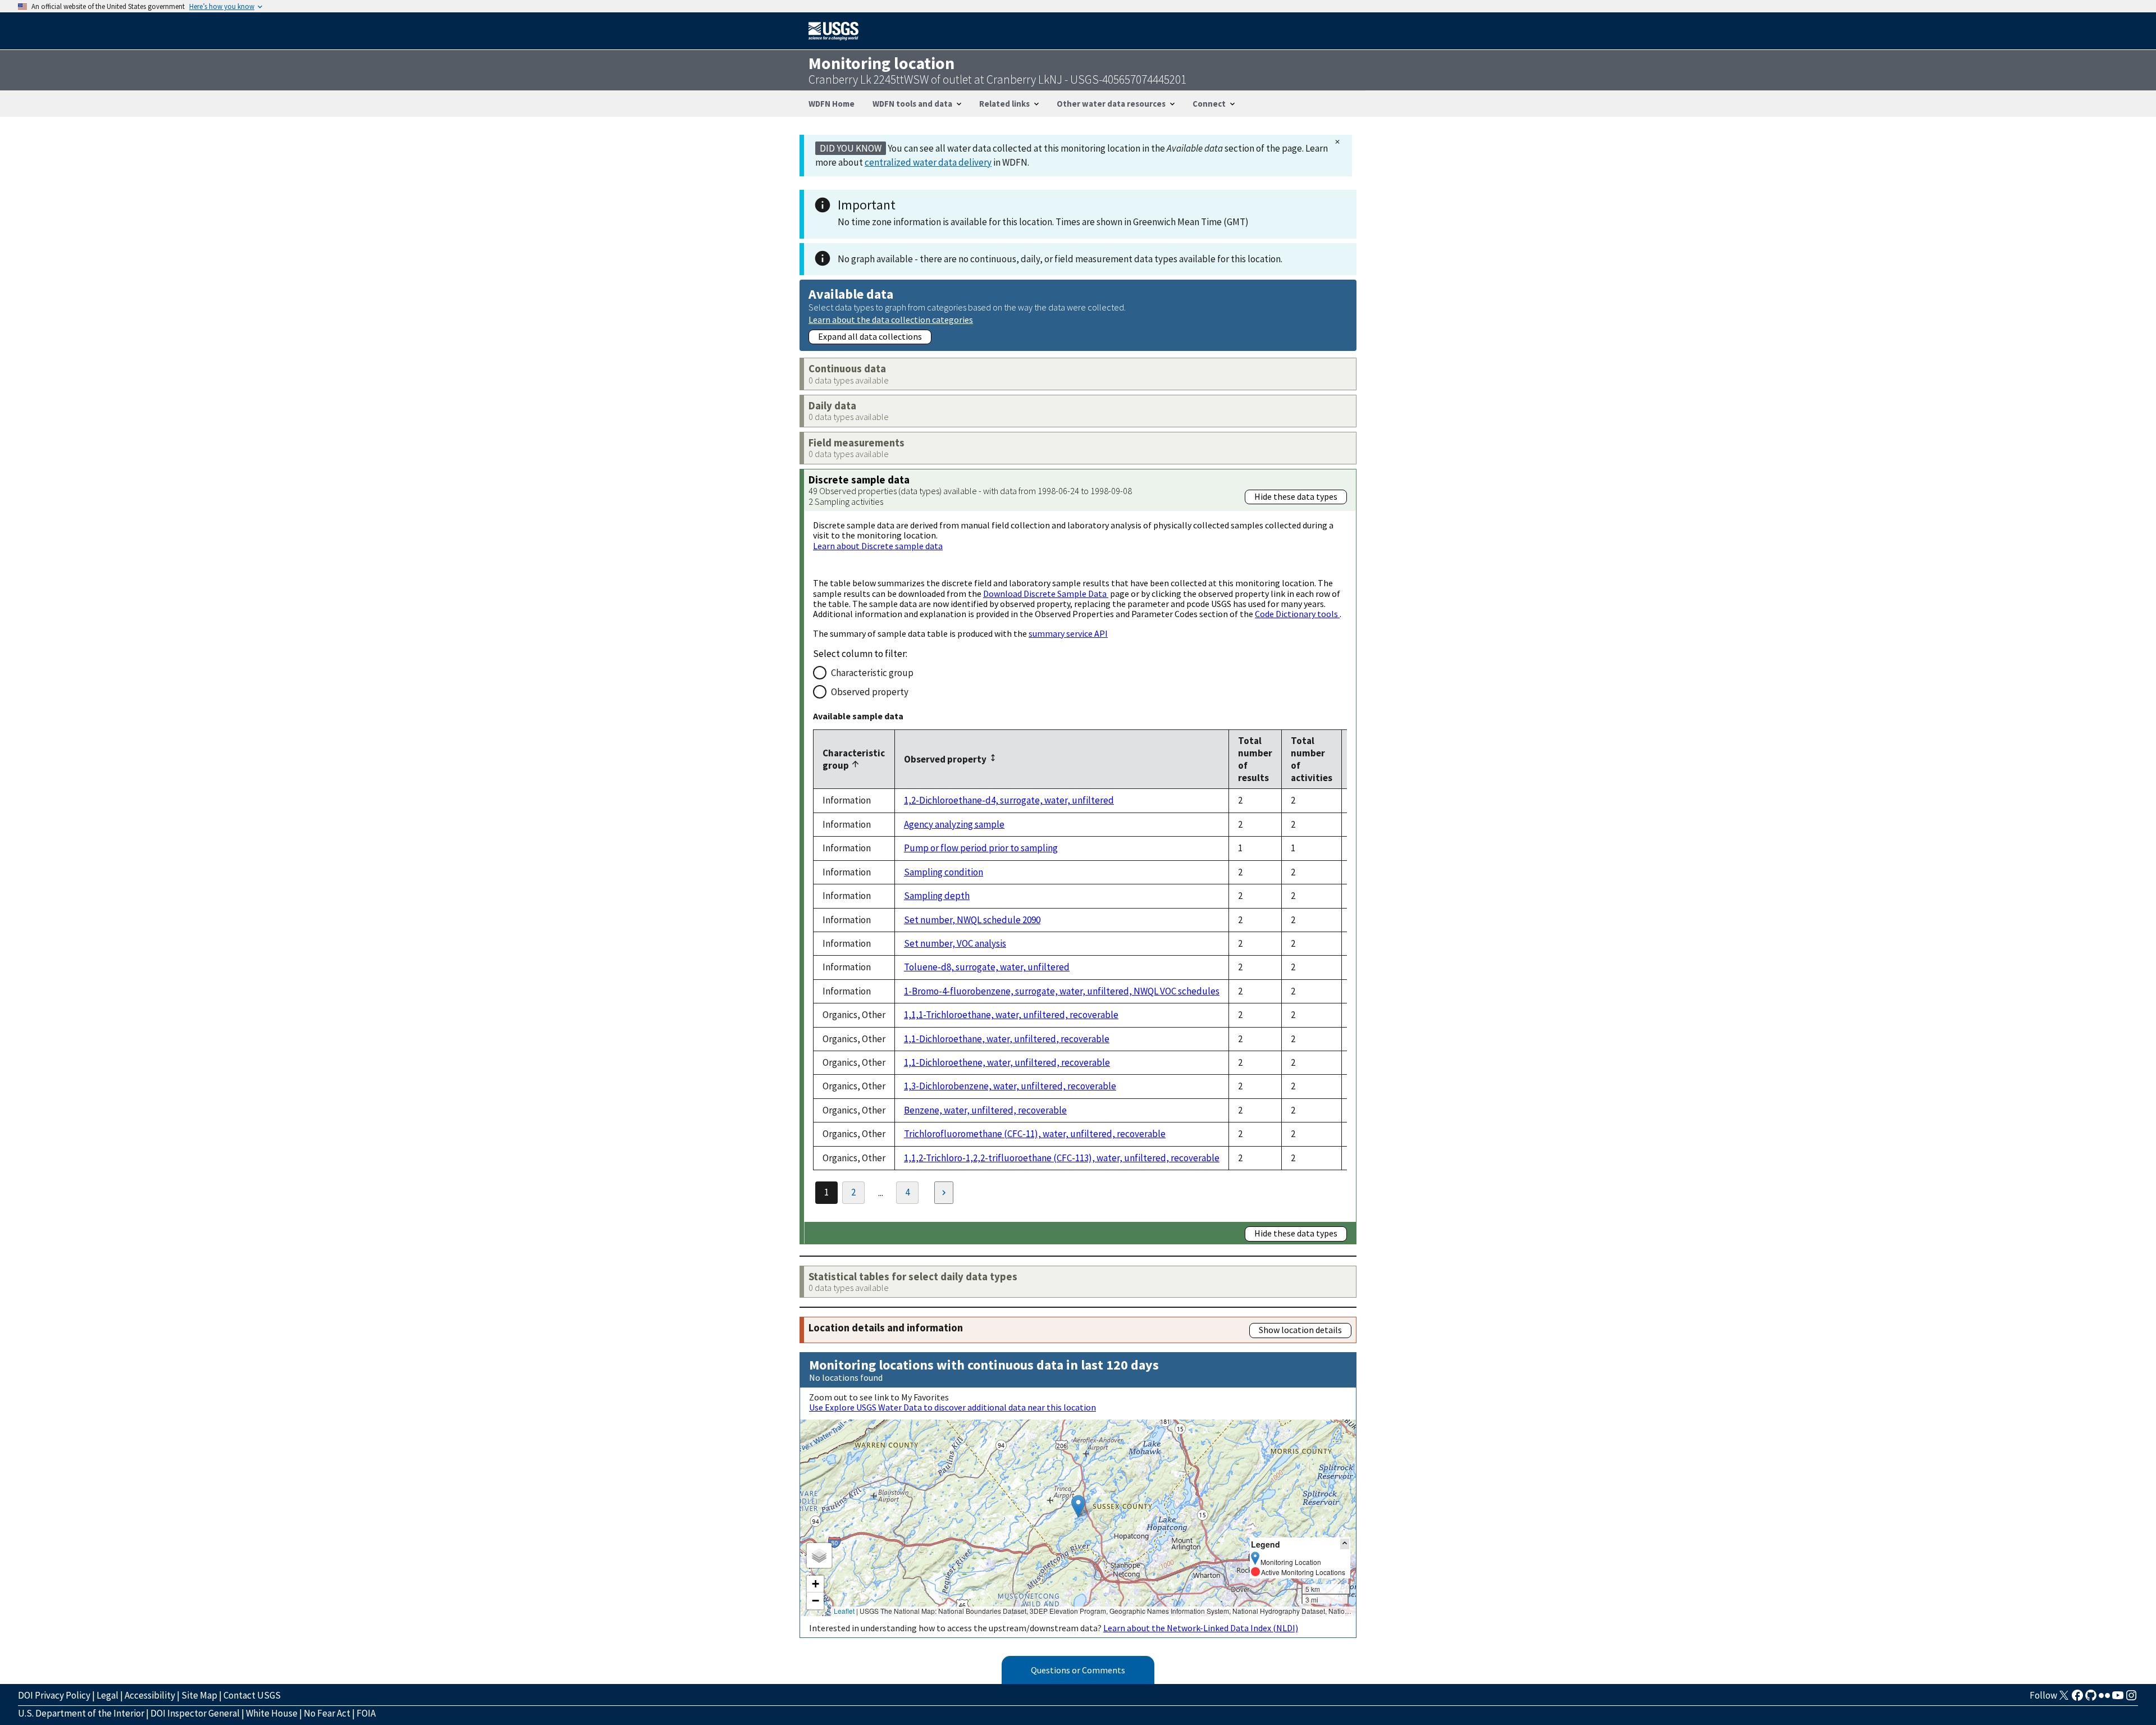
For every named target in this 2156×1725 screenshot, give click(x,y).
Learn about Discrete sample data (878, 546)
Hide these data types (1296, 496)
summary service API (1068, 633)
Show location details (1300, 1330)
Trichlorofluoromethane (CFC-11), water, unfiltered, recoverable (1035, 1134)
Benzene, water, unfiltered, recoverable (985, 1110)
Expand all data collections (870, 336)
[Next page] (944, 1193)
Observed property (870, 692)
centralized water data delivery (928, 162)
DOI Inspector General (195, 1713)
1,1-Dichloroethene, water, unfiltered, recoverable (1007, 1062)
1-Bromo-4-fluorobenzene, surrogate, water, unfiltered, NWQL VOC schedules (1062, 991)
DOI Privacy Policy (54, 1695)
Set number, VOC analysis (955, 943)
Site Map (199, 1695)
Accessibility (150, 1695)
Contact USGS (252, 1695)
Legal (108, 1695)
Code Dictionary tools (1297, 614)
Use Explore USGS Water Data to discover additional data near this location (953, 1407)
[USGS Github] (2091, 1699)
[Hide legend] (1345, 1544)
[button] (1078, 1506)
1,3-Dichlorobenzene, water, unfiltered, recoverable (1010, 1086)
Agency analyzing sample (954, 824)
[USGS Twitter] (2064, 1699)
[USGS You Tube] (2118, 1699)
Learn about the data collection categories (891, 319)
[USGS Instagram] (2131, 1699)
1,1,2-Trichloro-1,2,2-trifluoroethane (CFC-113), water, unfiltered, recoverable (1062, 1158)
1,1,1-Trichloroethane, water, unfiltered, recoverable (1011, 1015)
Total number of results (1255, 759)
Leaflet (844, 1611)
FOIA (366, 1713)
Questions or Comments (1078, 1670)
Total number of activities (1312, 759)
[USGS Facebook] (2077, 1699)
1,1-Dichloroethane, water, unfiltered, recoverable (1007, 1039)
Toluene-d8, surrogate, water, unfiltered (987, 967)
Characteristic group (872, 673)
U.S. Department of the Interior (81, 1713)
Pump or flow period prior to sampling (981, 848)
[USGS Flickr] (2104, 1699)
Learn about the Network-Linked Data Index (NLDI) (1201, 1628)
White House (272, 1713)
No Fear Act (327, 1713)
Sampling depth (937, 896)
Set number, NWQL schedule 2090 (972, 920)
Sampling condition (944, 872)
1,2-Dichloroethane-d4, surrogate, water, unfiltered (1009, 800)
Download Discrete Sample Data (1046, 594)
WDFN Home (832, 104)
